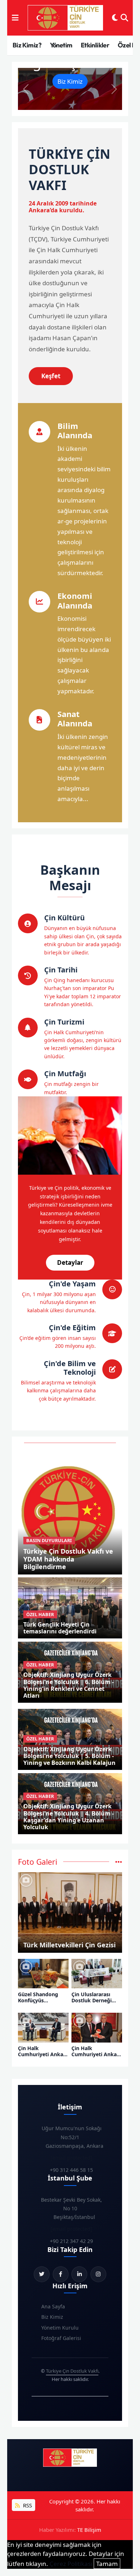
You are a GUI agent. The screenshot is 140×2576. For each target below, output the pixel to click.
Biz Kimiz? (27, 45)
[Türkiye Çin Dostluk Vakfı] (65, 18)
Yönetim (61, 45)
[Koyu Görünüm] (115, 18)
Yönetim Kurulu (60, 2328)
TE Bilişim (89, 2530)
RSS (27, 2505)
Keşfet (51, 376)
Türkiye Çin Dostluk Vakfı (72, 2371)
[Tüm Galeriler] (119, 1862)
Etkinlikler (95, 45)
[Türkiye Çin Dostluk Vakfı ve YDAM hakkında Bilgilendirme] (70, 1511)
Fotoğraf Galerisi (61, 2338)
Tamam (107, 2564)
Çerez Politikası (71, 2564)
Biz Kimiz (70, 81)
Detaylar (70, 1262)
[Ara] (124, 18)
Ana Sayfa (53, 2306)
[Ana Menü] (15, 18)
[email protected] (71, 2158)
